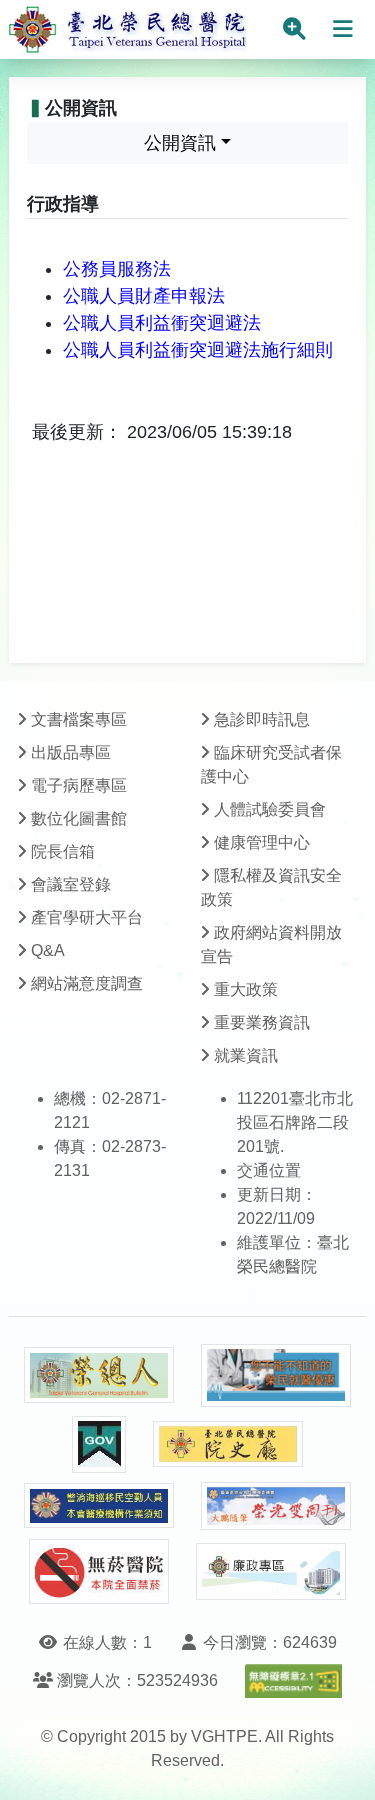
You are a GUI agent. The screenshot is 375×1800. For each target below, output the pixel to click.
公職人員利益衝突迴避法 (162, 323)
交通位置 (269, 1170)
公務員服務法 (117, 269)
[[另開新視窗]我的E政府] (99, 1444)
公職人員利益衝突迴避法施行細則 (198, 350)
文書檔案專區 (79, 719)
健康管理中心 (262, 842)
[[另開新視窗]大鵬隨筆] (276, 1506)
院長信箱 (63, 851)
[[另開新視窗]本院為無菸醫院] (99, 1571)
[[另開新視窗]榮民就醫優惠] (276, 1375)
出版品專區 (71, 752)
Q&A (48, 950)
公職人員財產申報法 (144, 296)
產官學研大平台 (87, 917)
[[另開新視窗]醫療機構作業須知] (99, 1505)
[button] (341, 1764)
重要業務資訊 (262, 1022)
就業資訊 (246, 1055)
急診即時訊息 (262, 719)
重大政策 (246, 989)
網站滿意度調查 (87, 983)
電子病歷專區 (79, 785)
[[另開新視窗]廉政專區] (271, 1572)
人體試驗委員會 (270, 809)
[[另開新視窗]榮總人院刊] (99, 1375)
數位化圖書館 (79, 818)
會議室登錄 (71, 884)
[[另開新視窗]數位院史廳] (228, 1444)
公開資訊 (180, 143)
